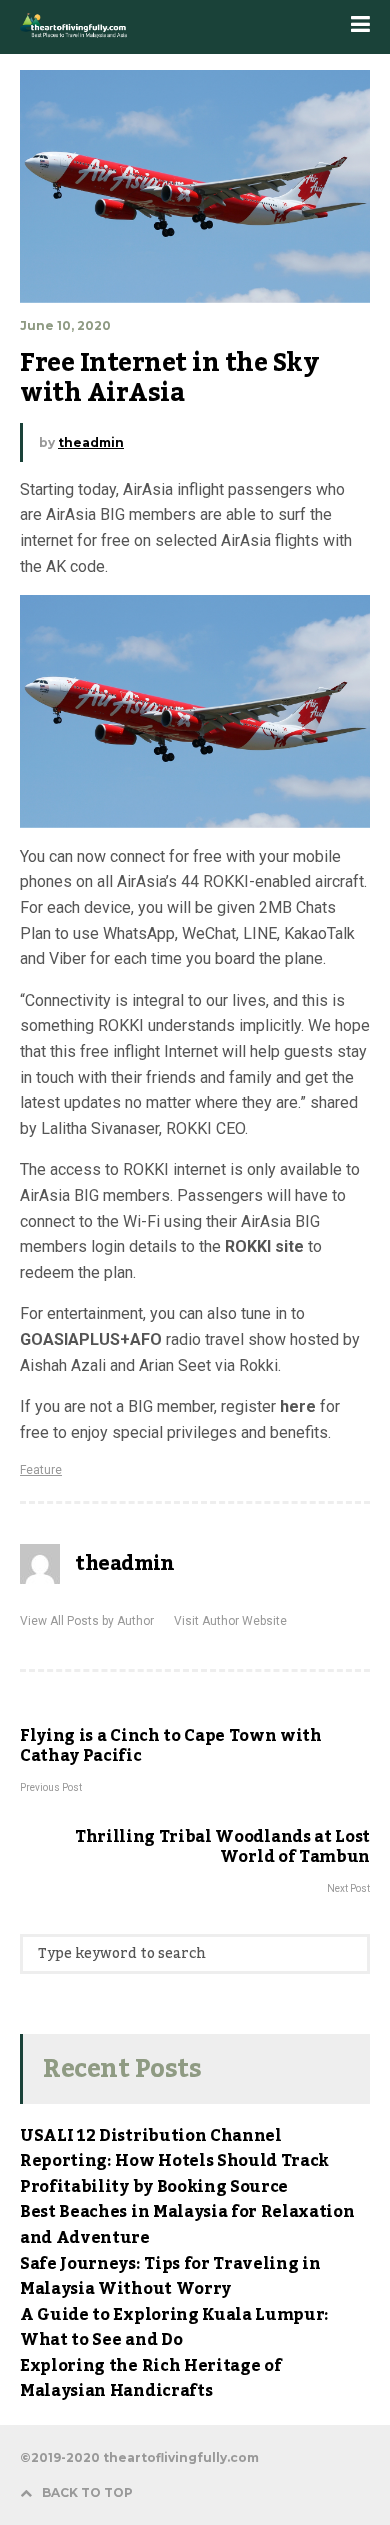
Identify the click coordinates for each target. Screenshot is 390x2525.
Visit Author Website (230, 1621)
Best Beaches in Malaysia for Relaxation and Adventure (187, 2225)
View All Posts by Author (87, 1621)
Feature (41, 1470)
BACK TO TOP (87, 2492)
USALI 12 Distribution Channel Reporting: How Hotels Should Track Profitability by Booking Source (174, 2161)
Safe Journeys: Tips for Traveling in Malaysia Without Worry (170, 2277)
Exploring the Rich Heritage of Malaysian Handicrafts (150, 2379)
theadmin (91, 442)
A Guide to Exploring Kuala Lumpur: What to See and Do (174, 2328)
